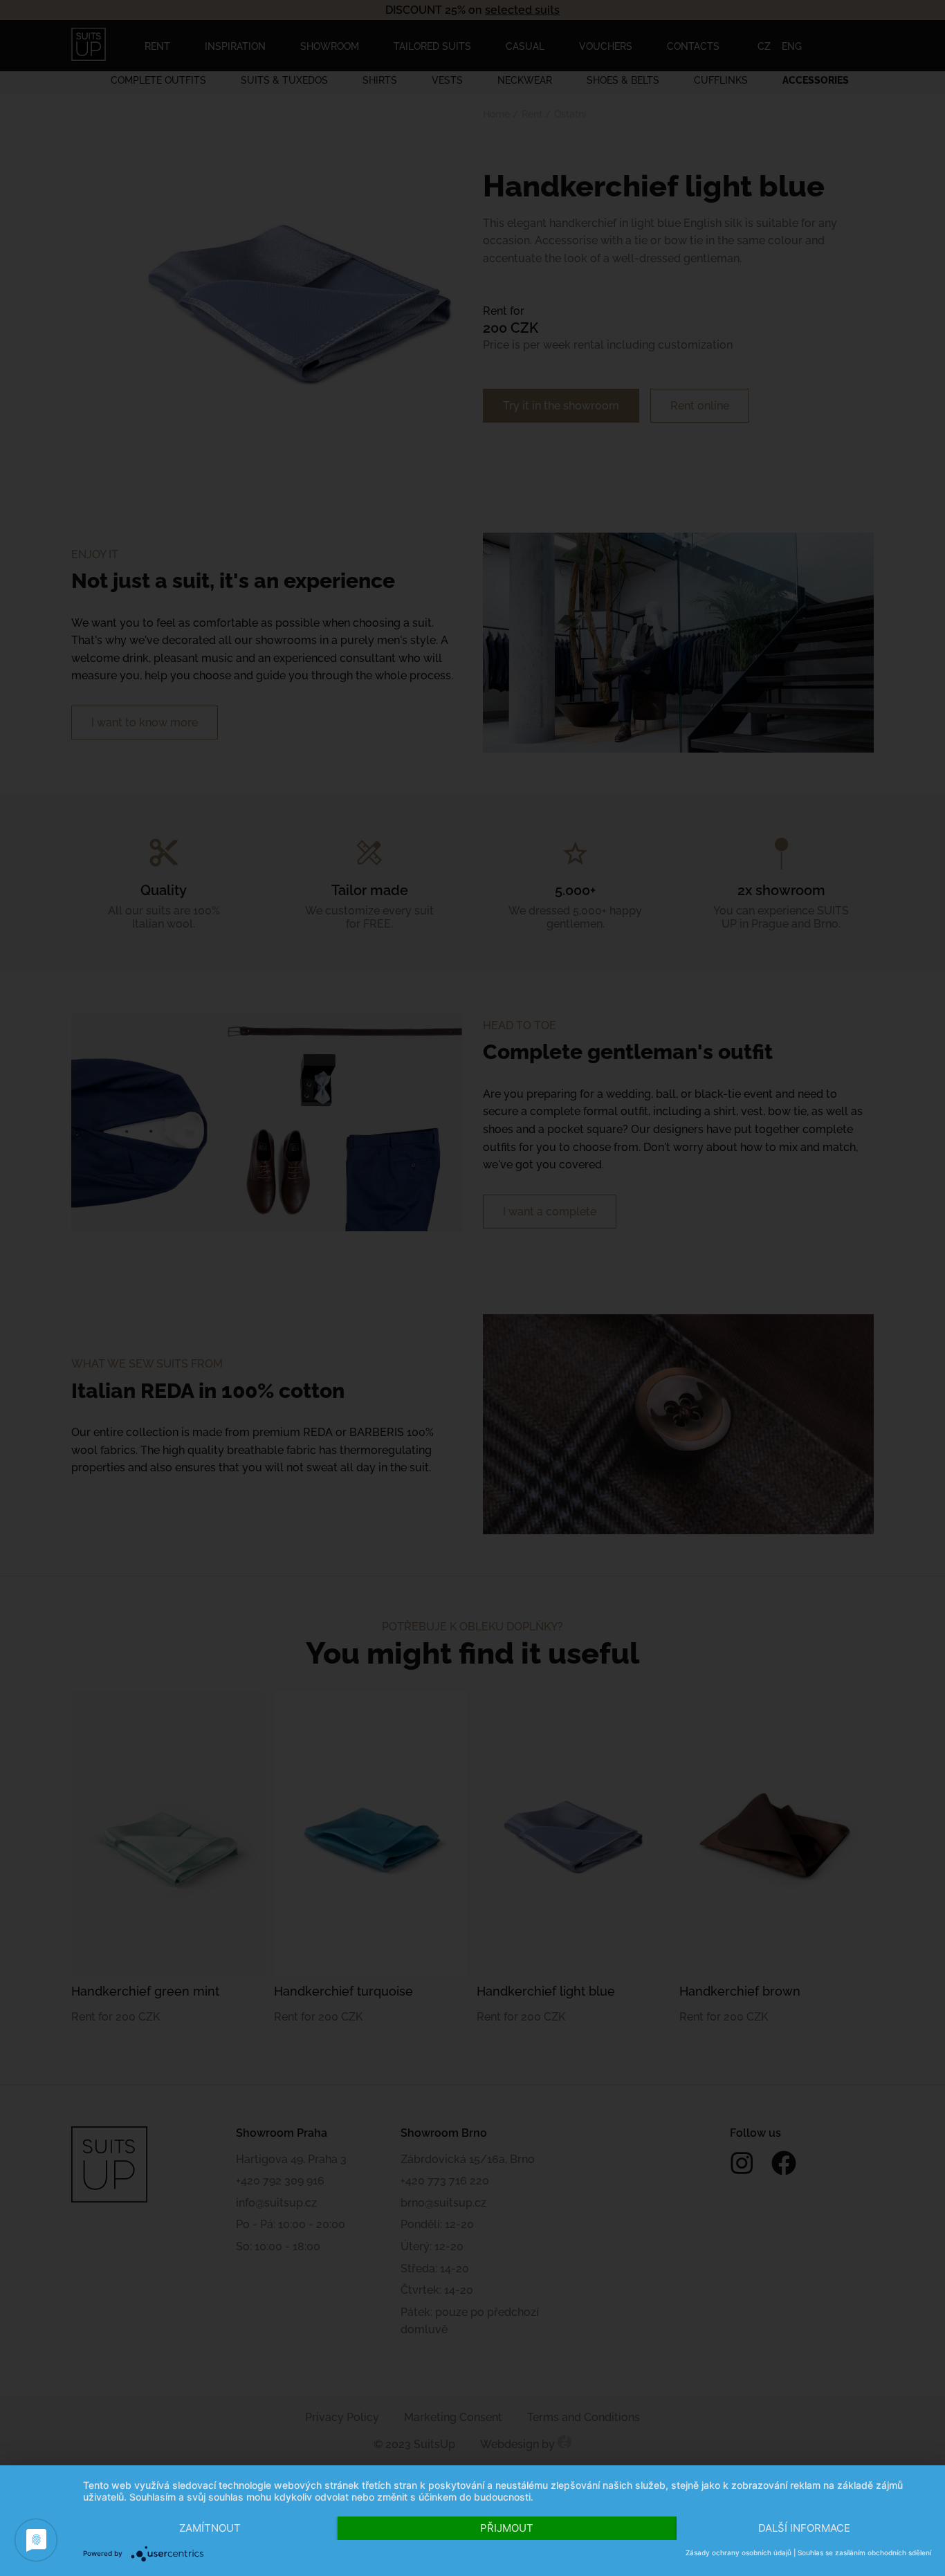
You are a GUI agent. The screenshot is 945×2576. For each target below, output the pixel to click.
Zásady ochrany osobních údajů (738, 2552)
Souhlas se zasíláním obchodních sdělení (864, 2552)
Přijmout (507, 2528)
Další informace (804, 2528)
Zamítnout (210, 2528)
